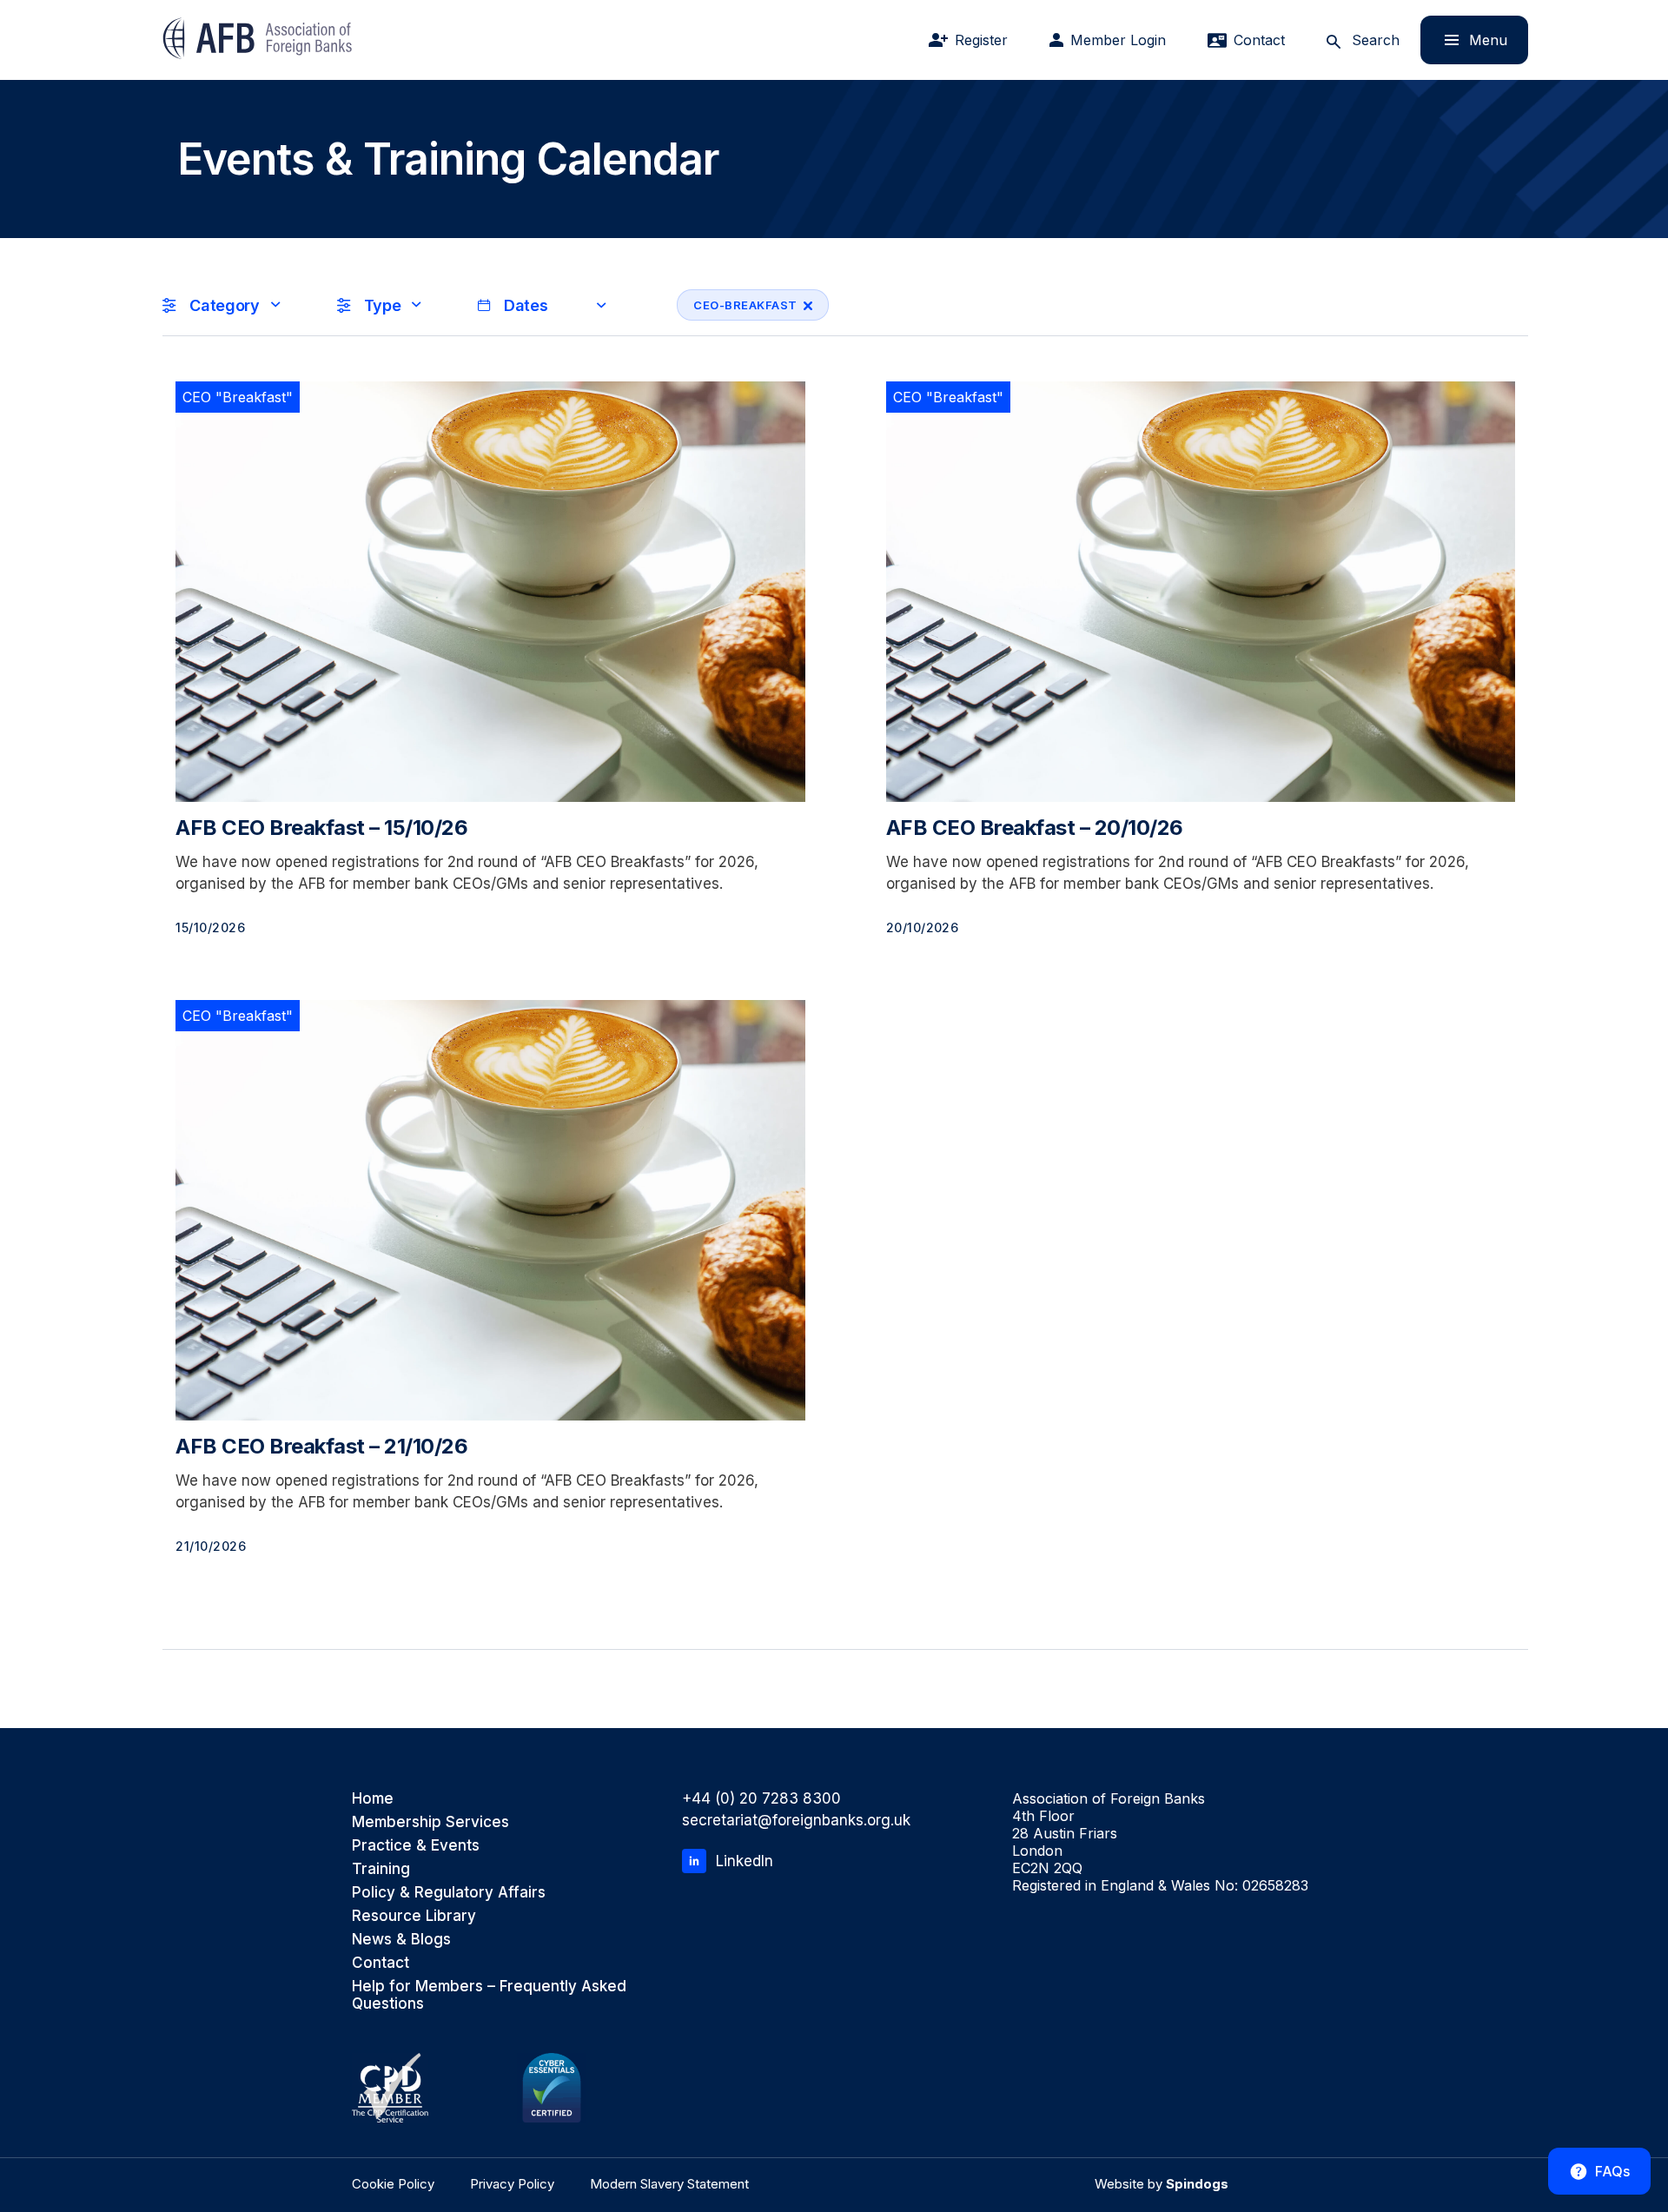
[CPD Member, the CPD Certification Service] (390, 2088)
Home (373, 1798)
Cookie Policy (393, 2184)
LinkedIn (745, 1861)
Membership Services (430, 1822)
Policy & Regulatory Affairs (449, 1892)
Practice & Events (416, 1845)
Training (381, 1869)
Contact (381, 1963)
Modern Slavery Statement (669, 2184)
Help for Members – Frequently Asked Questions (489, 1995)
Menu (1464, 40)
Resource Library (414, 1916)
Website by (1162, 2184)
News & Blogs (401, 1939)
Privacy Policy (512, 2184)
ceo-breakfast (737, 305)
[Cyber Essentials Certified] (552, 2088)
